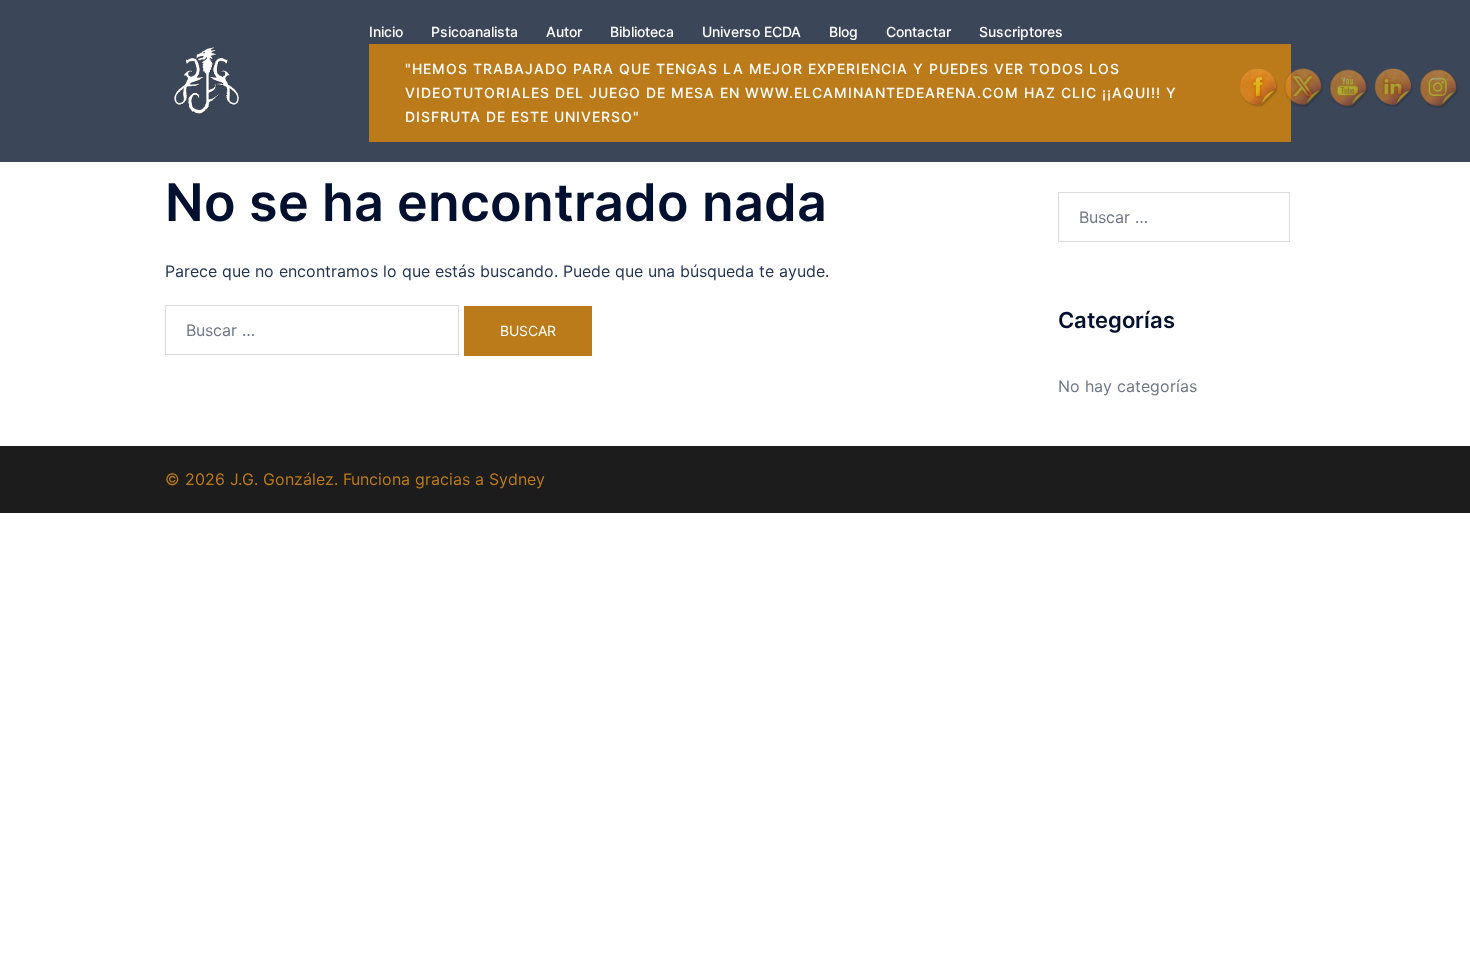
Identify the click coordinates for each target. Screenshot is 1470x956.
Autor (564, 31)
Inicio (386, 31)
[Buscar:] (312, 330)
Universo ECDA (751, 31)
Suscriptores (1021, 31)
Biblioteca (642, 31)
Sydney (517, 479)
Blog (843, 31)
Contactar (918, 31)
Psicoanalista (474, 31)
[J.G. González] (206, 79)
